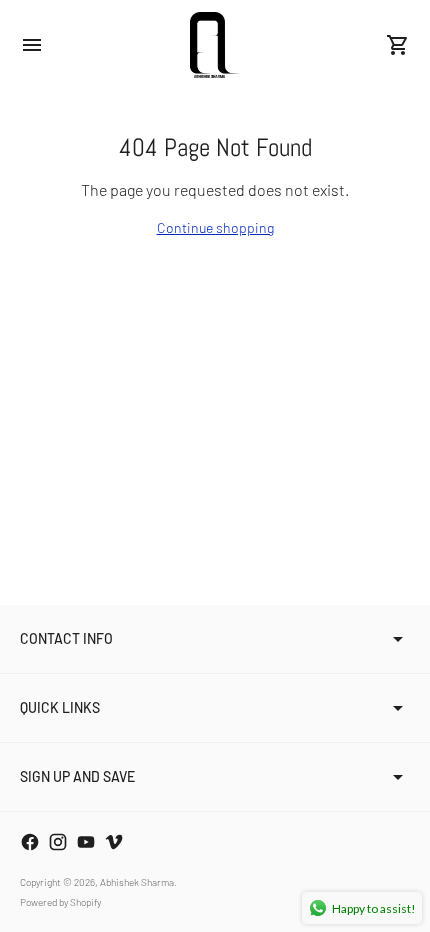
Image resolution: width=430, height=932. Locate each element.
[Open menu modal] (32, 45)
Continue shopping (215, 227)
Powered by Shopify (60, 902)
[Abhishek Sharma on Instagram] (58, 842)
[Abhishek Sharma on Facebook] (30, 842)
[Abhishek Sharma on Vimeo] (114, 842)
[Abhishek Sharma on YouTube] (86, 842)
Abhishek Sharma (137, 882)
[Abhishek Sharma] (215, 45)
